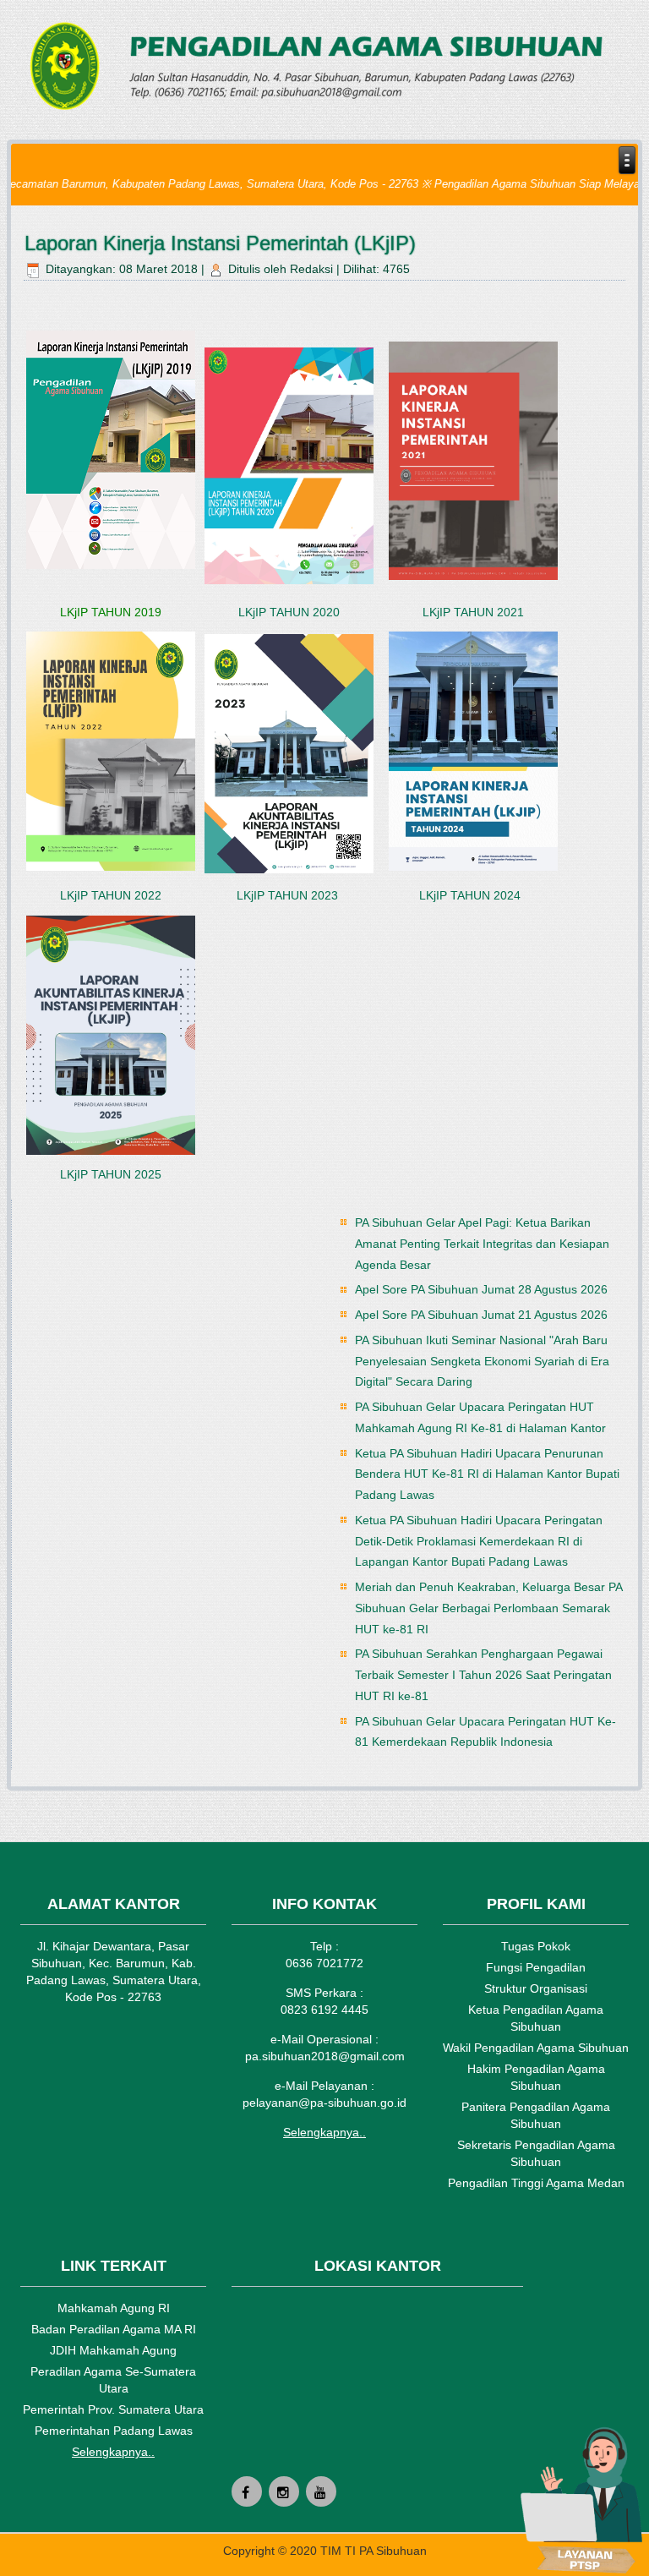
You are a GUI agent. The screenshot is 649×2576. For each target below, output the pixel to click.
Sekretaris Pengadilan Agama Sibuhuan (536, 2153)
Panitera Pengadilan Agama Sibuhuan (536, 2115)
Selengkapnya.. (324, 2132)
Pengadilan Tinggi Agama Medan (536, 2183)
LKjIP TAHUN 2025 (111, 1174)
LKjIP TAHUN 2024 (472, 895)
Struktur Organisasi (536, 1988)
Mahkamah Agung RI (114, 2308)
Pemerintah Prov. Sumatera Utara (113, 2409)
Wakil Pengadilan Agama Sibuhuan (536, 2048)
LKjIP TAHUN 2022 (111, 895)
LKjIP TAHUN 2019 (111, 612)
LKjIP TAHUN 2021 (473, 612)
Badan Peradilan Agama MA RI (114, 2329)
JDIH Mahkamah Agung (113, 2350)
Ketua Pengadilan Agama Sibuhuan (536, 2018)
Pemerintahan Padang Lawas (114, 2431)
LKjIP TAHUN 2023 (289, 895)
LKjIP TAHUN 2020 (289, 612)
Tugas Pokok (536, 1946)
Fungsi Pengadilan (536, 1967)
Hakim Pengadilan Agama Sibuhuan (536, 2077)
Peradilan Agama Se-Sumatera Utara (113, 2380)
